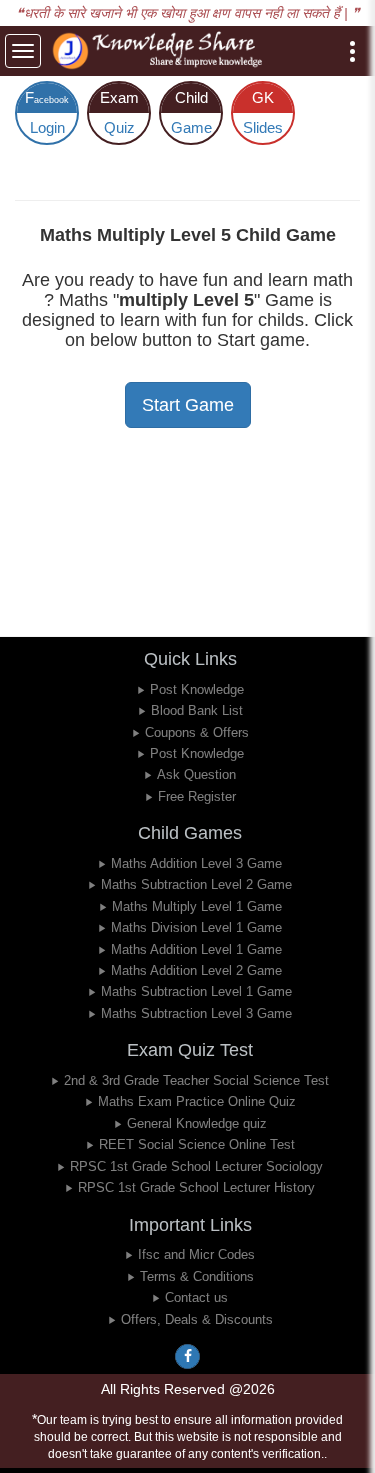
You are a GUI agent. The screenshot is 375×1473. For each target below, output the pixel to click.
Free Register (197, 796)
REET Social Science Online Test (197, 1144)
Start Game (188, 405)
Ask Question (196, 774)
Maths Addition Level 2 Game (196, 970)
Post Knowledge (197, 689)
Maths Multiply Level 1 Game (197, 906)
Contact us (196, 1297)
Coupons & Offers (197, 732)
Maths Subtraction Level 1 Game (196, 991)
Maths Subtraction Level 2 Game (196, 884)
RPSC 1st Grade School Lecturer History (196, 1187)
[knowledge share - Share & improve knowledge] (161, 51)
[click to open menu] (352, 51)
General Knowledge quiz (197, 1123)
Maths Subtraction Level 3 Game (196, 1013)
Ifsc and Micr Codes (196, 1254)
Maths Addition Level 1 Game (196, 949)
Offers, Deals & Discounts (197, 1319)
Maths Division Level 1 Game (196, 927)
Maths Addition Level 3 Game (196, 863)
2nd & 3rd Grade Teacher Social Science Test (196, 1080)
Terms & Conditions (197, 1276)
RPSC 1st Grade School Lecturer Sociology (196, 1166)
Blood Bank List (197, 710)
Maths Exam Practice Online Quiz (197, 1101)
